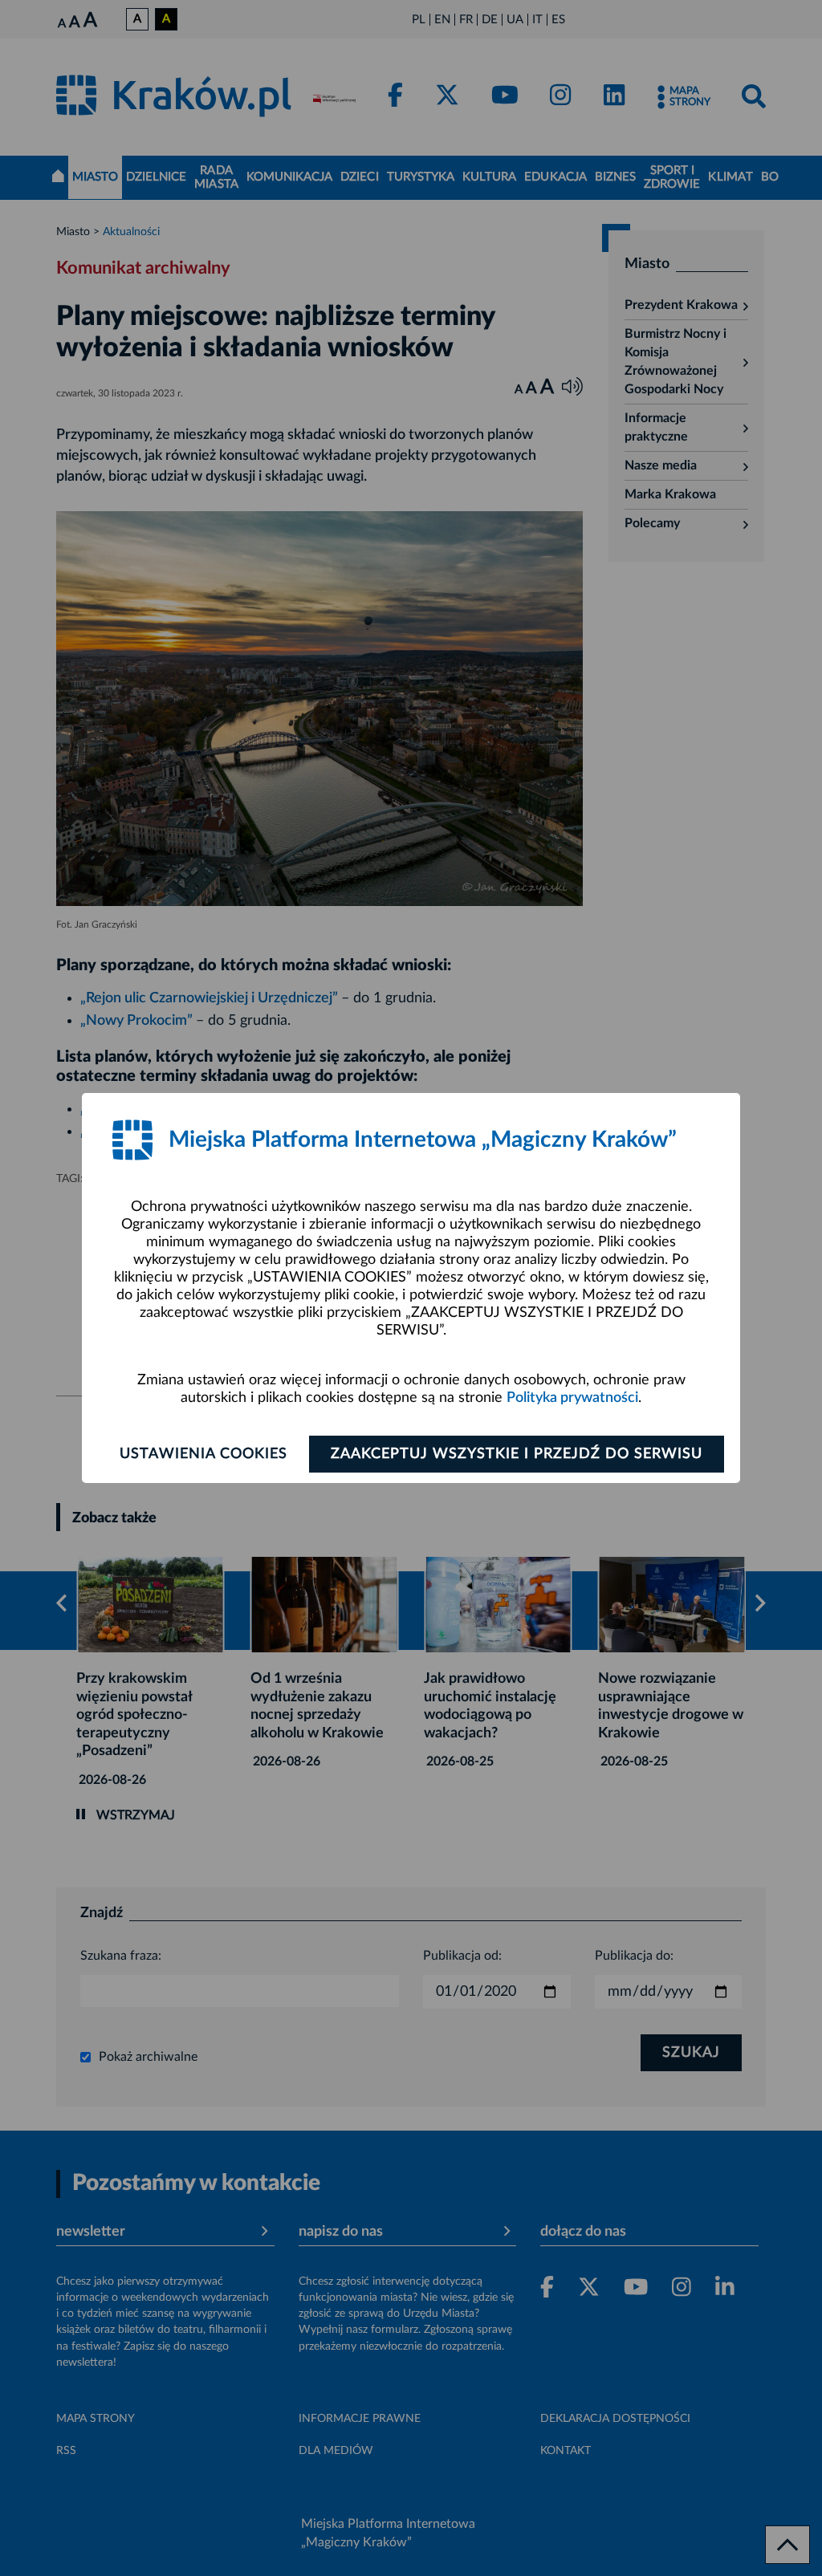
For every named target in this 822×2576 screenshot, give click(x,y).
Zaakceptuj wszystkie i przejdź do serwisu (517, 1454)
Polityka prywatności (572, 1398)
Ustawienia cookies (203, 1454)
